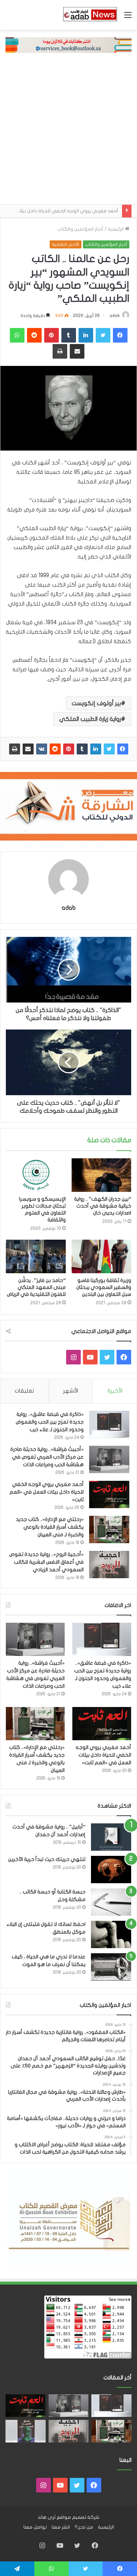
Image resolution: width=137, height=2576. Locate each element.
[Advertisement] (68, 132)
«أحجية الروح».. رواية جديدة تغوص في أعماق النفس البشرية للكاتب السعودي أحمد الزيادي (46, 1562)
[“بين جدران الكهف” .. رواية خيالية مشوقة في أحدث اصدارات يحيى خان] (102, 1175)
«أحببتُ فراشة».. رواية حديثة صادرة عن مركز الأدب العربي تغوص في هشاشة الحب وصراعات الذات (47, 1457)
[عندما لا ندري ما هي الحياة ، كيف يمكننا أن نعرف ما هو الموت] (111, 1967)
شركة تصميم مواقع (78, 2517)
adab (115, 316)
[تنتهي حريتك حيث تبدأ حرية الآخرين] (111, 1870)
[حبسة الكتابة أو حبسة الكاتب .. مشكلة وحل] (111, 1902)
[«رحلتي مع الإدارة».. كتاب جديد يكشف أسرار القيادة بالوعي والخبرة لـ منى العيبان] (109, 1530)
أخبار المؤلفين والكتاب (80, 229)
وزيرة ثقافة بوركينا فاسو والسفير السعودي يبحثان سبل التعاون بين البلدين (104, 1287)
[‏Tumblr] (82, 749)
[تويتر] (109, 749)
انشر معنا (61, 2527)
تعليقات (24, 1391)
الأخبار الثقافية (66, 244)
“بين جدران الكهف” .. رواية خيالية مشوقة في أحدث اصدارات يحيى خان (103, 1206)
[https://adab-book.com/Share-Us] (68, 45)
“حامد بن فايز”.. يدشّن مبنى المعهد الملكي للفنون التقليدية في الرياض (36, 1287)
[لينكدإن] (96, 749)
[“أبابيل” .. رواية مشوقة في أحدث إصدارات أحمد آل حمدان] (111, 1837)
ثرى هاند (47, 2517)
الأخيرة (115, 1391)
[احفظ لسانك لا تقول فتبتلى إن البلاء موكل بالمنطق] (111, 1934)
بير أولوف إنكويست (96, 703)
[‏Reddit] (55, 749)
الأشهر (71, 1391)
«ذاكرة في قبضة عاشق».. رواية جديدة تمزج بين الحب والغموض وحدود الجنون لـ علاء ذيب (50, 1422)
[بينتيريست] (69, 749)
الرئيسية (116, 229)
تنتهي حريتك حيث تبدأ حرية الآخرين (47, 1859)
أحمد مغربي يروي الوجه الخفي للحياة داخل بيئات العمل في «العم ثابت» (47, 1492)
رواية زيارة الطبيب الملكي (90, 719)
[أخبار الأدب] (90, 15)
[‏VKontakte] (42, 749)
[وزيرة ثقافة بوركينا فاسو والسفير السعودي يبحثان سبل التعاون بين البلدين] (102, 1256)
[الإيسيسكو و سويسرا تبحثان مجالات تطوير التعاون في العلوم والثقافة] (36, 1175)
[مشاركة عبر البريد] (28, 749)
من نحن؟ (84, 2527)
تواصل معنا (35, 2527)
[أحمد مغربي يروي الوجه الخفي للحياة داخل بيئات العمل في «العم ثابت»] (109, 1494)
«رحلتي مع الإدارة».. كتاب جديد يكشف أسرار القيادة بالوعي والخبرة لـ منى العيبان (50, 1527)
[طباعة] (15, 749)
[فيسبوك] (123, 749)
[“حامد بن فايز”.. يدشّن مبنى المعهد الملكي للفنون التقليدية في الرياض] (36, 1256)
